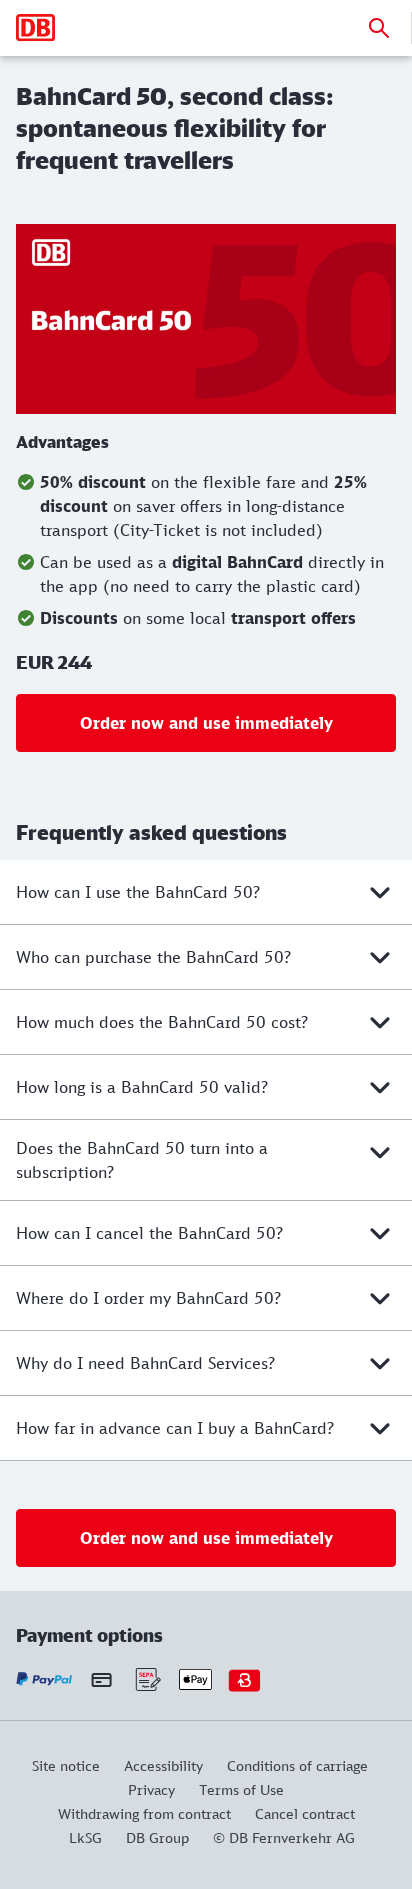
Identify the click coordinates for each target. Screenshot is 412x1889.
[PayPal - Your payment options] (44, 1679)
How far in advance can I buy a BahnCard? (175, 1428)
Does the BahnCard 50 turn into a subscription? (142, 1160)
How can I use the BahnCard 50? (138, 892)
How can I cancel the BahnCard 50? (149, 1233)
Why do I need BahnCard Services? (145, 1363)
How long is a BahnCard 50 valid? (142, 1087)
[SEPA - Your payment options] (146, 1679)
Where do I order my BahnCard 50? (148, 1298)
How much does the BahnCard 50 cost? (162, 1022)
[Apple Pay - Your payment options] (195, 1679)
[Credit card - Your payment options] (101, 1680)
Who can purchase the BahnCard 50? (153, 957)
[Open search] (379, 28)
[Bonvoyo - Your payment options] (244, 1679)
